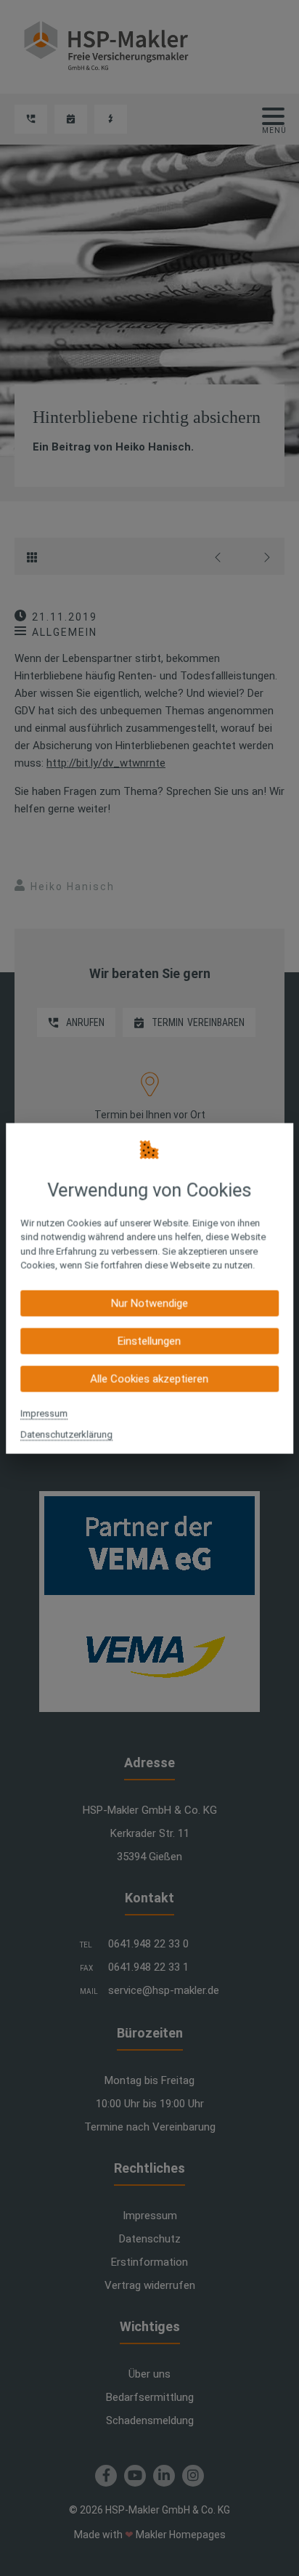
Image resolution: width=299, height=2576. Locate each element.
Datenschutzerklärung (66, 1434)
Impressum (44, 1413)
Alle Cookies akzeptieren (149, 1378)
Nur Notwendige (149, 1303)
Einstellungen (149, 1341)
